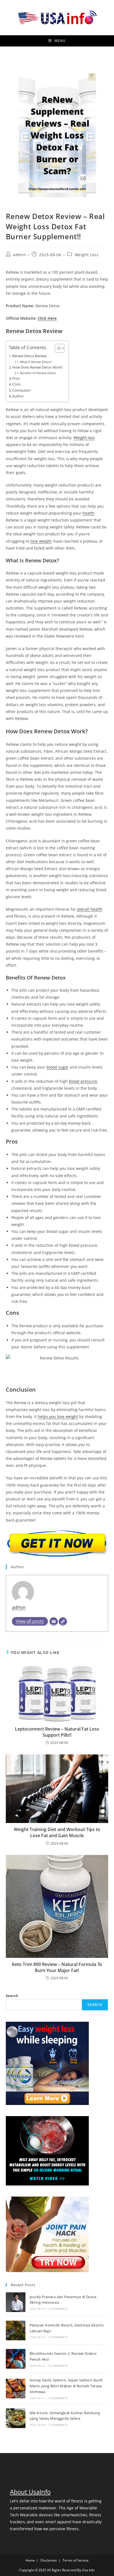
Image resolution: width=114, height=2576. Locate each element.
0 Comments (58, 2309)
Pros (16, 378)
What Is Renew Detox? (36, 362)
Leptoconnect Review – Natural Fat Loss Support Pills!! (57, 1732)
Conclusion (21, 390)
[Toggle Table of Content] (57, 348)
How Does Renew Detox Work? (38, 367)
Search (12, 1996)
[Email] (54, 1621)
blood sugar (58, 1067)
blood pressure (83, 1081)
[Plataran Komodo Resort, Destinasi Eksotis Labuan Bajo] (16, 2331)
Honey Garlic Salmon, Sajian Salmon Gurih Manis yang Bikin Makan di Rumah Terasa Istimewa (66, 2386)
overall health (90, 909)
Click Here (47, 318)
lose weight (41, 541)
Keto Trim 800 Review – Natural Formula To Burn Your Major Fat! (57, 1967)
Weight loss (84, 438)
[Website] (63, 1621)
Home (30, 2560)
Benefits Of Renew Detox (38, 373)
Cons (16, 384)
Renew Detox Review (29, 356)
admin (19, 255)
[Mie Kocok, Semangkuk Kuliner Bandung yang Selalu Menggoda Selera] (16, 2418)
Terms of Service (76, 2560)
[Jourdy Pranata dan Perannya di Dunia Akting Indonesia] (16, 2302)
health (88, 513)
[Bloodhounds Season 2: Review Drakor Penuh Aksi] (16, 2359)
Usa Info (88, 2570)
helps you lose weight (58, 1417)
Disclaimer (49, 2560)
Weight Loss (87, 255)
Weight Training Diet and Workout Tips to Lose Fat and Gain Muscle (57, 1832)
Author (18, 396)
